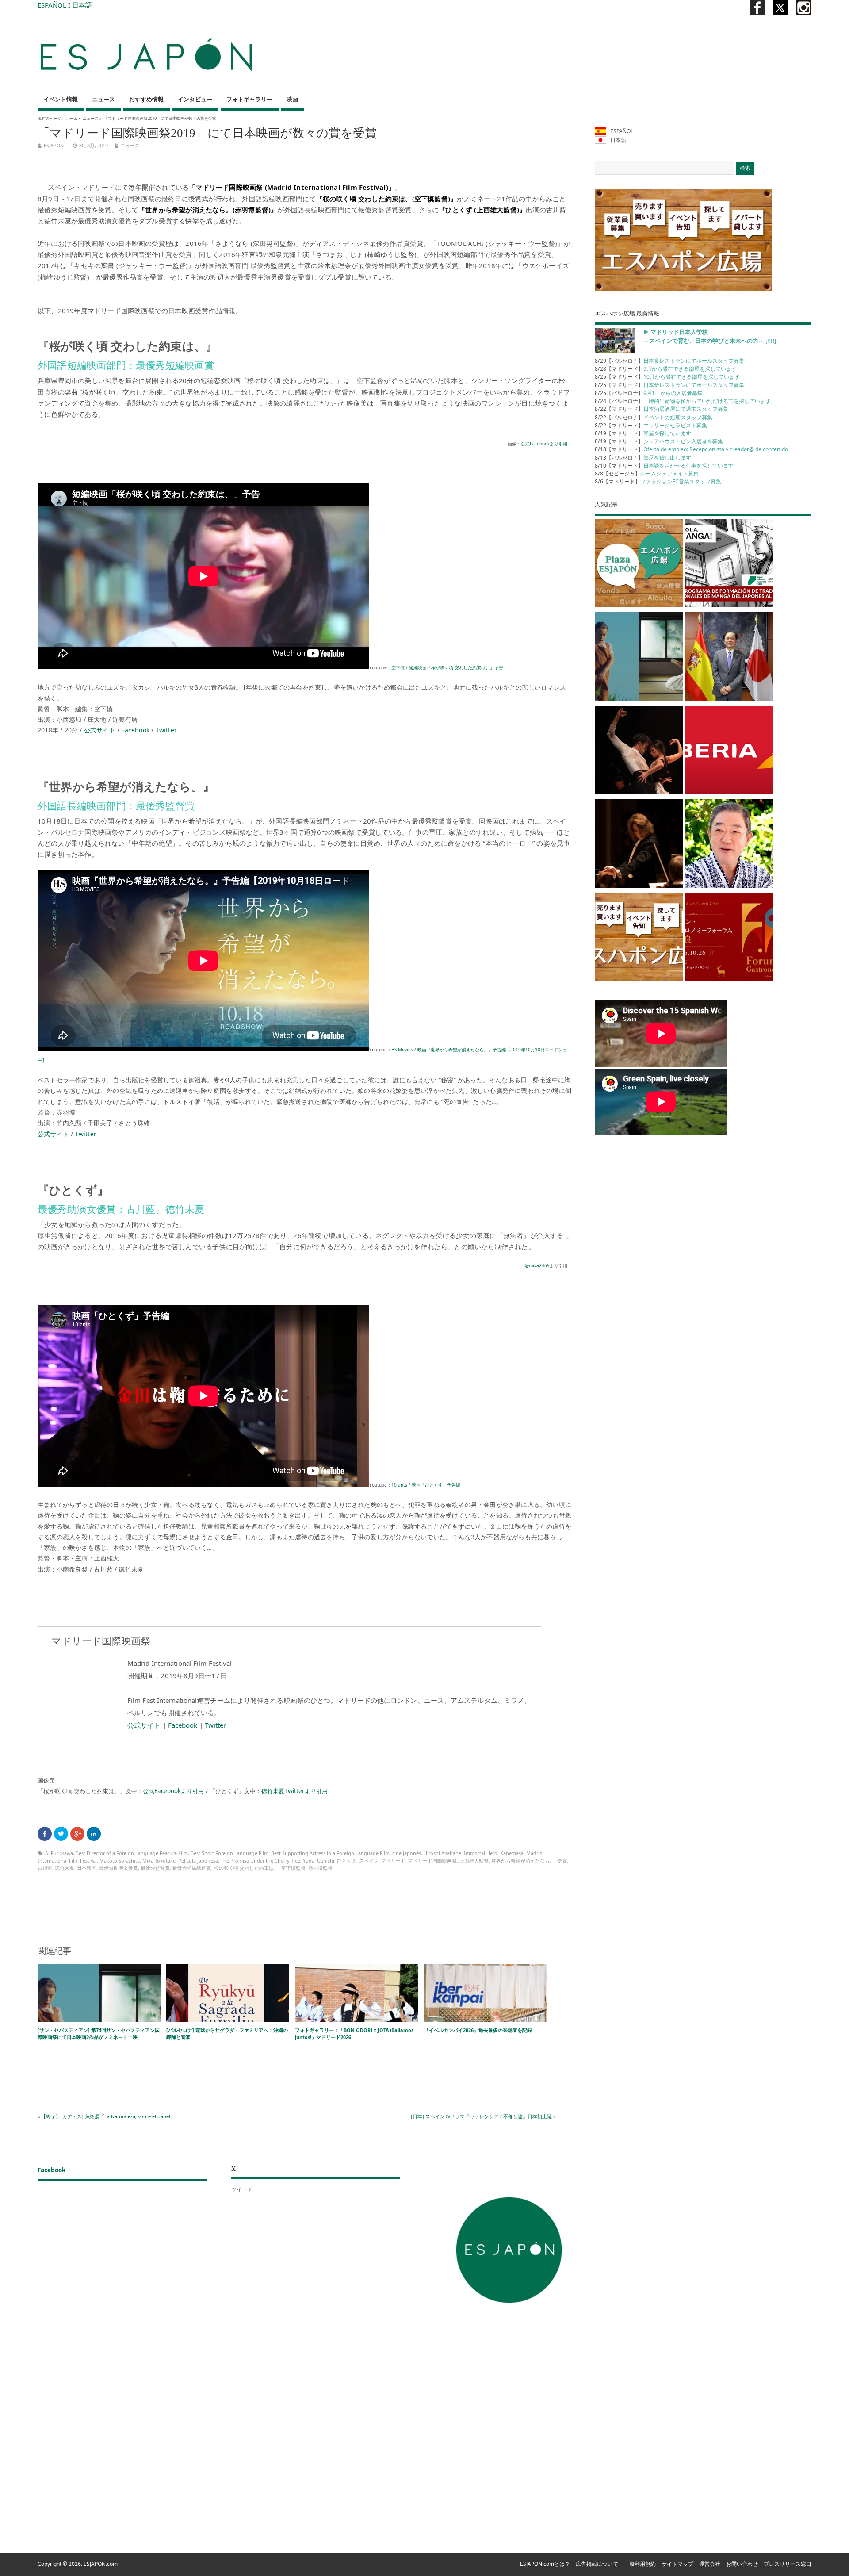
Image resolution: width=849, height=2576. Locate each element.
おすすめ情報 (146, 99)
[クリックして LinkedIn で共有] (94, 1834)
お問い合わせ (742, 2564)
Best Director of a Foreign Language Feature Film (132, 1853)
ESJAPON (54, 145)
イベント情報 (61, 99)
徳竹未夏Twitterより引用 (294, 1791)
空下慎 (398, 667)
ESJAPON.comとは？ (545, 2564)
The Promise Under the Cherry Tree (260, 1861)
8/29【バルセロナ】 (669, 361)
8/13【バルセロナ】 (643, 458)
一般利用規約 (640, 2564)
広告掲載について (597, 2564)
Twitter (166, 730)
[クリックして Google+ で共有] (77, 1834)
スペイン (369, 1861)
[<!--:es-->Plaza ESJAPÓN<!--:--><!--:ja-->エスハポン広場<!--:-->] (639, 565)
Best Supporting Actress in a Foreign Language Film (330, 1853)
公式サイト (100, 730)
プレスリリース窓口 (788, 2564)
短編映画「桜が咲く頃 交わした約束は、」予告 (456, 667)
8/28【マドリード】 (666, 369)
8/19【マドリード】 (643, 433)
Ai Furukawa (59, 1853)
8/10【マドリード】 (664, 466)
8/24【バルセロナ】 (683, 401)
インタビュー (195, 99)
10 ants (399, 1485)
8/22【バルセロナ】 (654, 417)
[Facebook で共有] (45, 1834)
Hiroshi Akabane (442, 1853)
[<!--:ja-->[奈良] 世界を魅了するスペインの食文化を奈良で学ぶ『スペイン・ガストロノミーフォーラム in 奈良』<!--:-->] (729, 939)
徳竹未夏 (65, 1868)
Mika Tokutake (159, 1861)
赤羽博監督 (320, 1868)
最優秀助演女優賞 (119, 1868)
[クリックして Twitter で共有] (61, 1834)
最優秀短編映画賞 (192, 1868)
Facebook (135, 730)
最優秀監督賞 (155, 1868)
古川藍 (45, 1868)
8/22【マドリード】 (662, 409)
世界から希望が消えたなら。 (523, 1861)
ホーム (72, 118)
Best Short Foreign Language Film (229, 1853)
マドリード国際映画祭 (432, 1861)
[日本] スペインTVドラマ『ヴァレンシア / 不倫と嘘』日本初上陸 (481, 2116)
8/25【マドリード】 (667, 377)
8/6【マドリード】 (658, 481)
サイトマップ (677, 2564)
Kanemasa (512, 1853)
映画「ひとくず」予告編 (436, 1485)
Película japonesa (198, 1861)
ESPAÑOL (52, 5)
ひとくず (347, 1861)
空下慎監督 (293, 1868)
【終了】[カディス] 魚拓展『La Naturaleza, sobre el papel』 (108, 2116)
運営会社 (710, 2564)
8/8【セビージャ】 (647, 473)
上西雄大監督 (474, 1861)
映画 (292, 99)
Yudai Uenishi (319, 1861)
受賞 (562, 1861)
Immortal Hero (481, 1853)
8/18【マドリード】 (691, 449)
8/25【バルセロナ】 (649, 393)
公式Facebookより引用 (544, 444)
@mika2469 (537, 1265)
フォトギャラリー (249, 99)
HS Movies (402, 1050)
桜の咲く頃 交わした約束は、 (246, 1868)
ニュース (103, 99)
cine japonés (407, 1853)
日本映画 (87, 1868)
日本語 (82, 5)
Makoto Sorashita (120, 1861)
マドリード (393, 1861)
